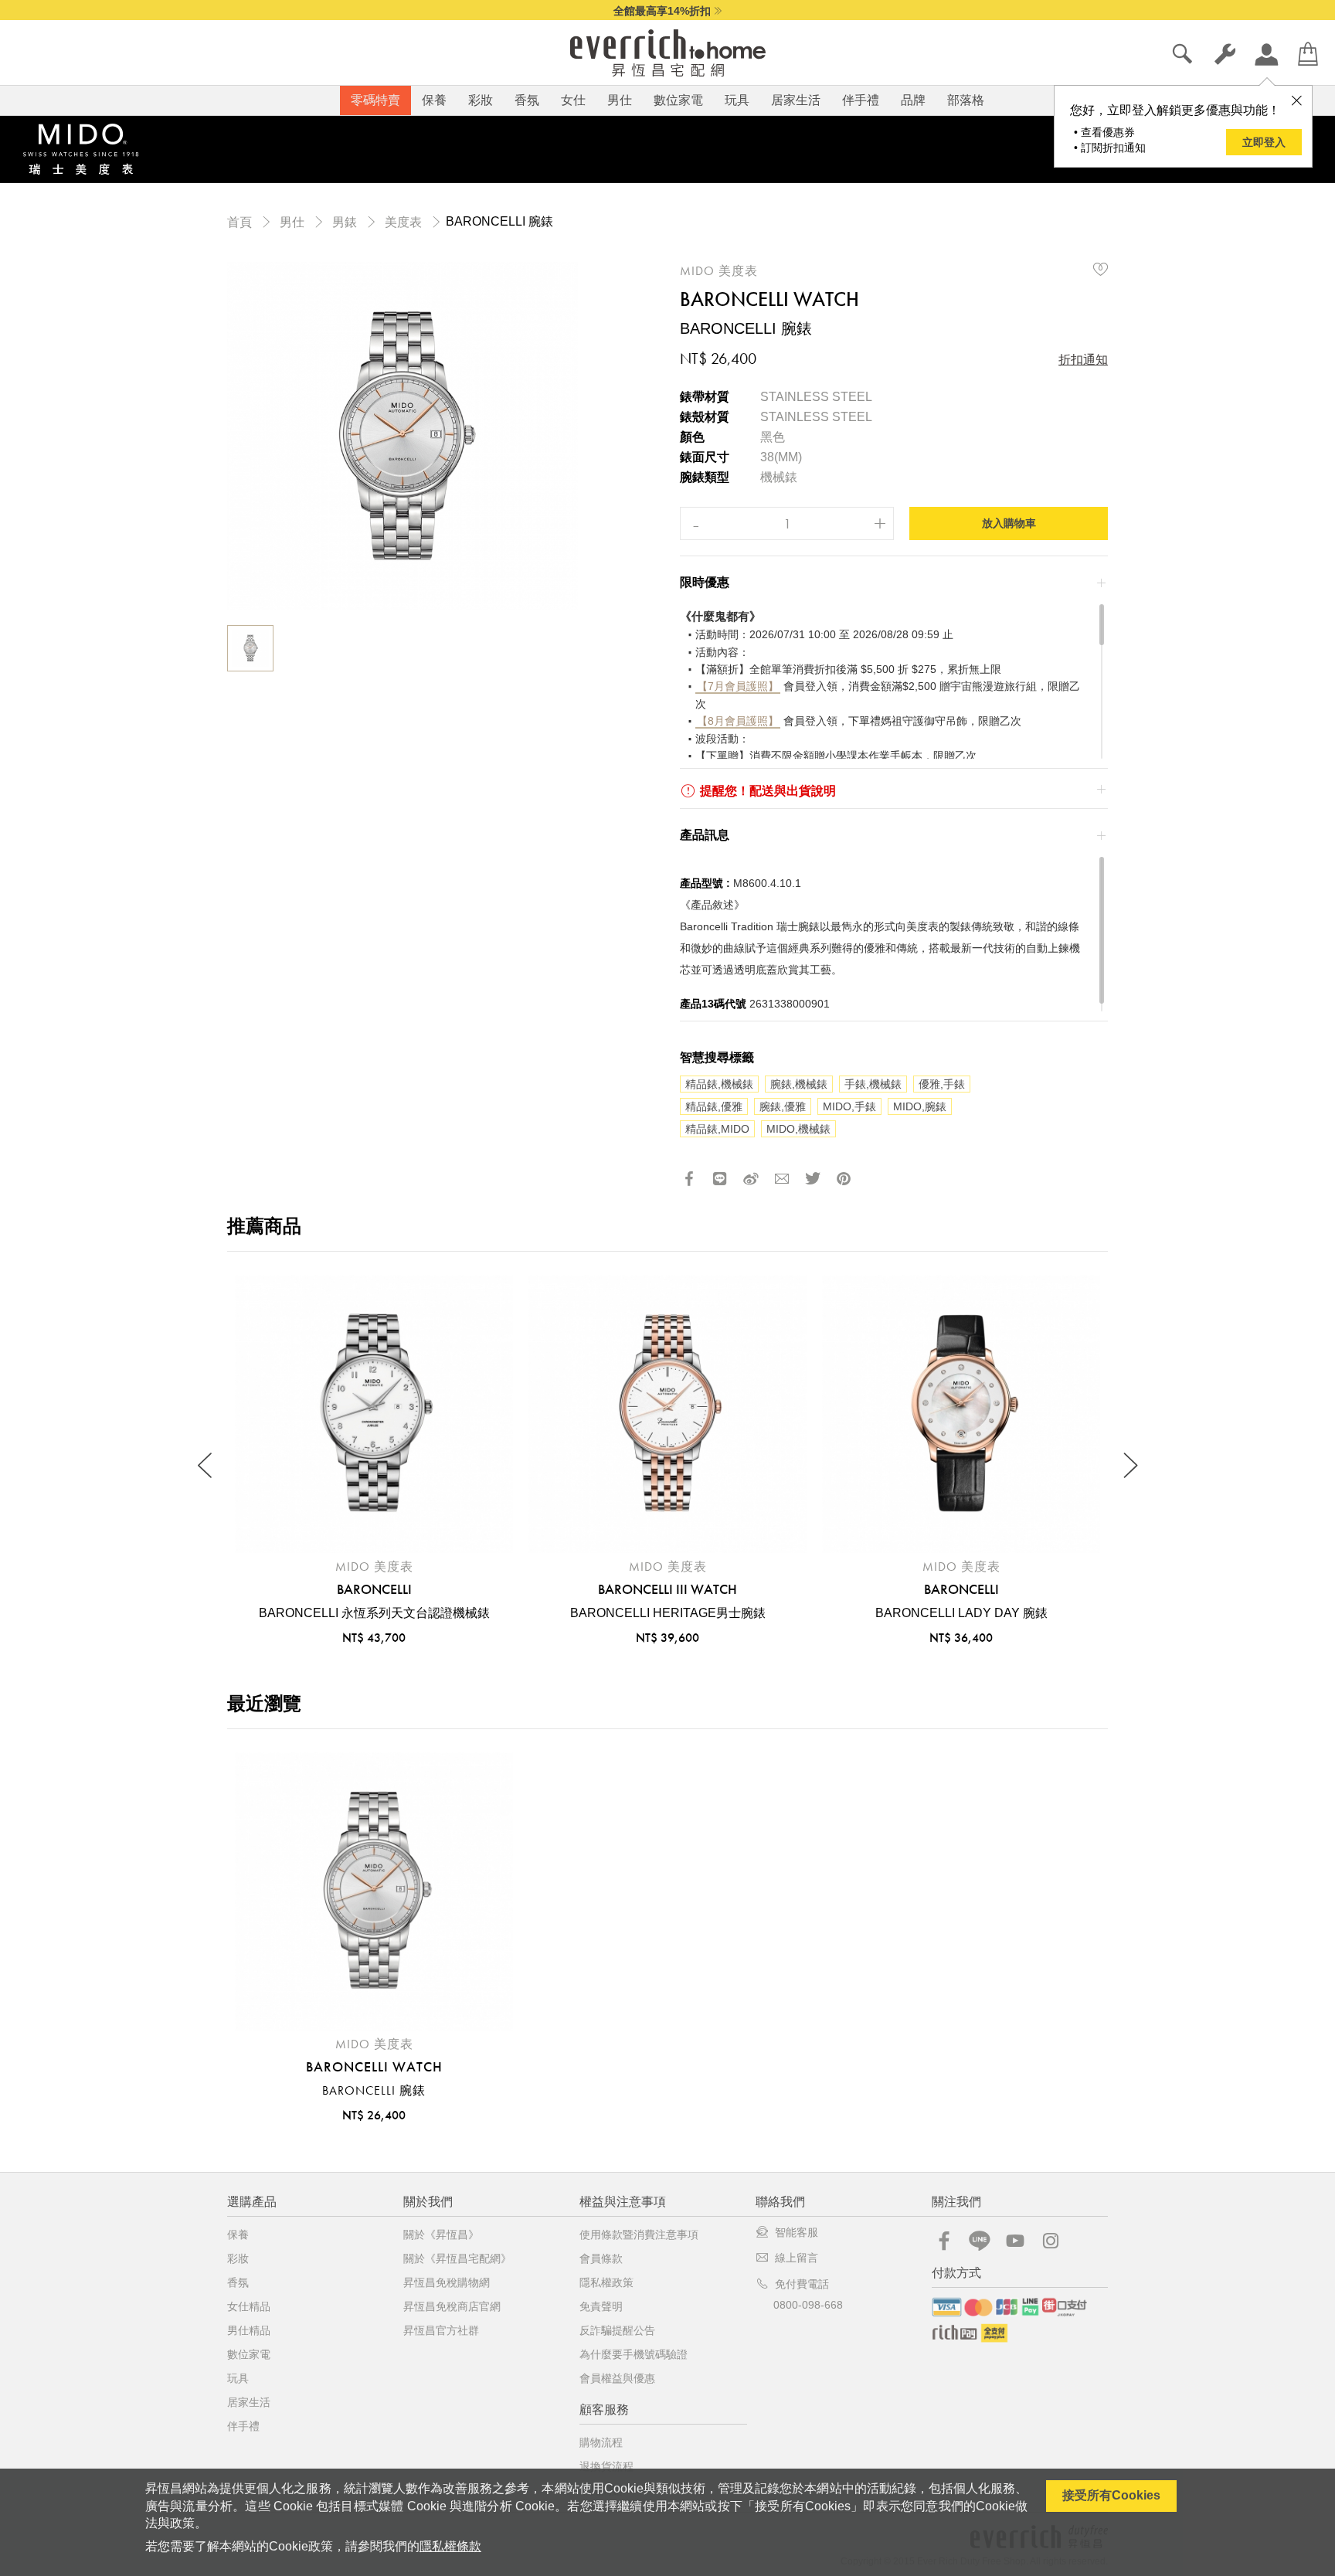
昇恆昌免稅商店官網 (452, 2306)
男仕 (620, 100)
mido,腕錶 (920, 1106)
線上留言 (797, 2258)
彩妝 (481, 100)
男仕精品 (249, 2330)
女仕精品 (249, 2306)
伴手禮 (861, 100)
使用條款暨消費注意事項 (639, 2234)
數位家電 (678, 100)
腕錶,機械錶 (799, 1084)
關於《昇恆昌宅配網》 (457, 2258)
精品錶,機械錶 (719, 1084)
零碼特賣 (375, 100)
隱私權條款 (450, 2546)
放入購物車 (1009, 523)
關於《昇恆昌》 (441, 2234)
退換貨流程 (606, 2466)
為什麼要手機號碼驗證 (634, 2354)
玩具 (737, 100)
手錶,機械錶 (873, 1084)
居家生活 (796, 100)
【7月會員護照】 (738, 686)
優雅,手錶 (942, 1084)
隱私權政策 (606, 2282)
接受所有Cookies (1111, 2495)
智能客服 (797, 2232)
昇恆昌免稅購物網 (447, 2282)
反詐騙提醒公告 (617, 2330)
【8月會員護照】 (738, 721)
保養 (434, 100)
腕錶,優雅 (783, 1106)
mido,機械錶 (798, 1129)
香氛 (527, 100)
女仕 (573, 100)
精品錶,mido (717, 1129)
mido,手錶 (849, 1106)
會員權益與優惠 (617, 2378)
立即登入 (1264, 142)
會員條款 (601, 2258)
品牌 (913, 100)
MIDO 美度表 (719, 271)
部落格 (966, 100)
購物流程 (601, 2442)
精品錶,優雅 (714, 1106)
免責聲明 (601, 2306)
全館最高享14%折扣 (662, 11)
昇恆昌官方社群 (441, 2330)
